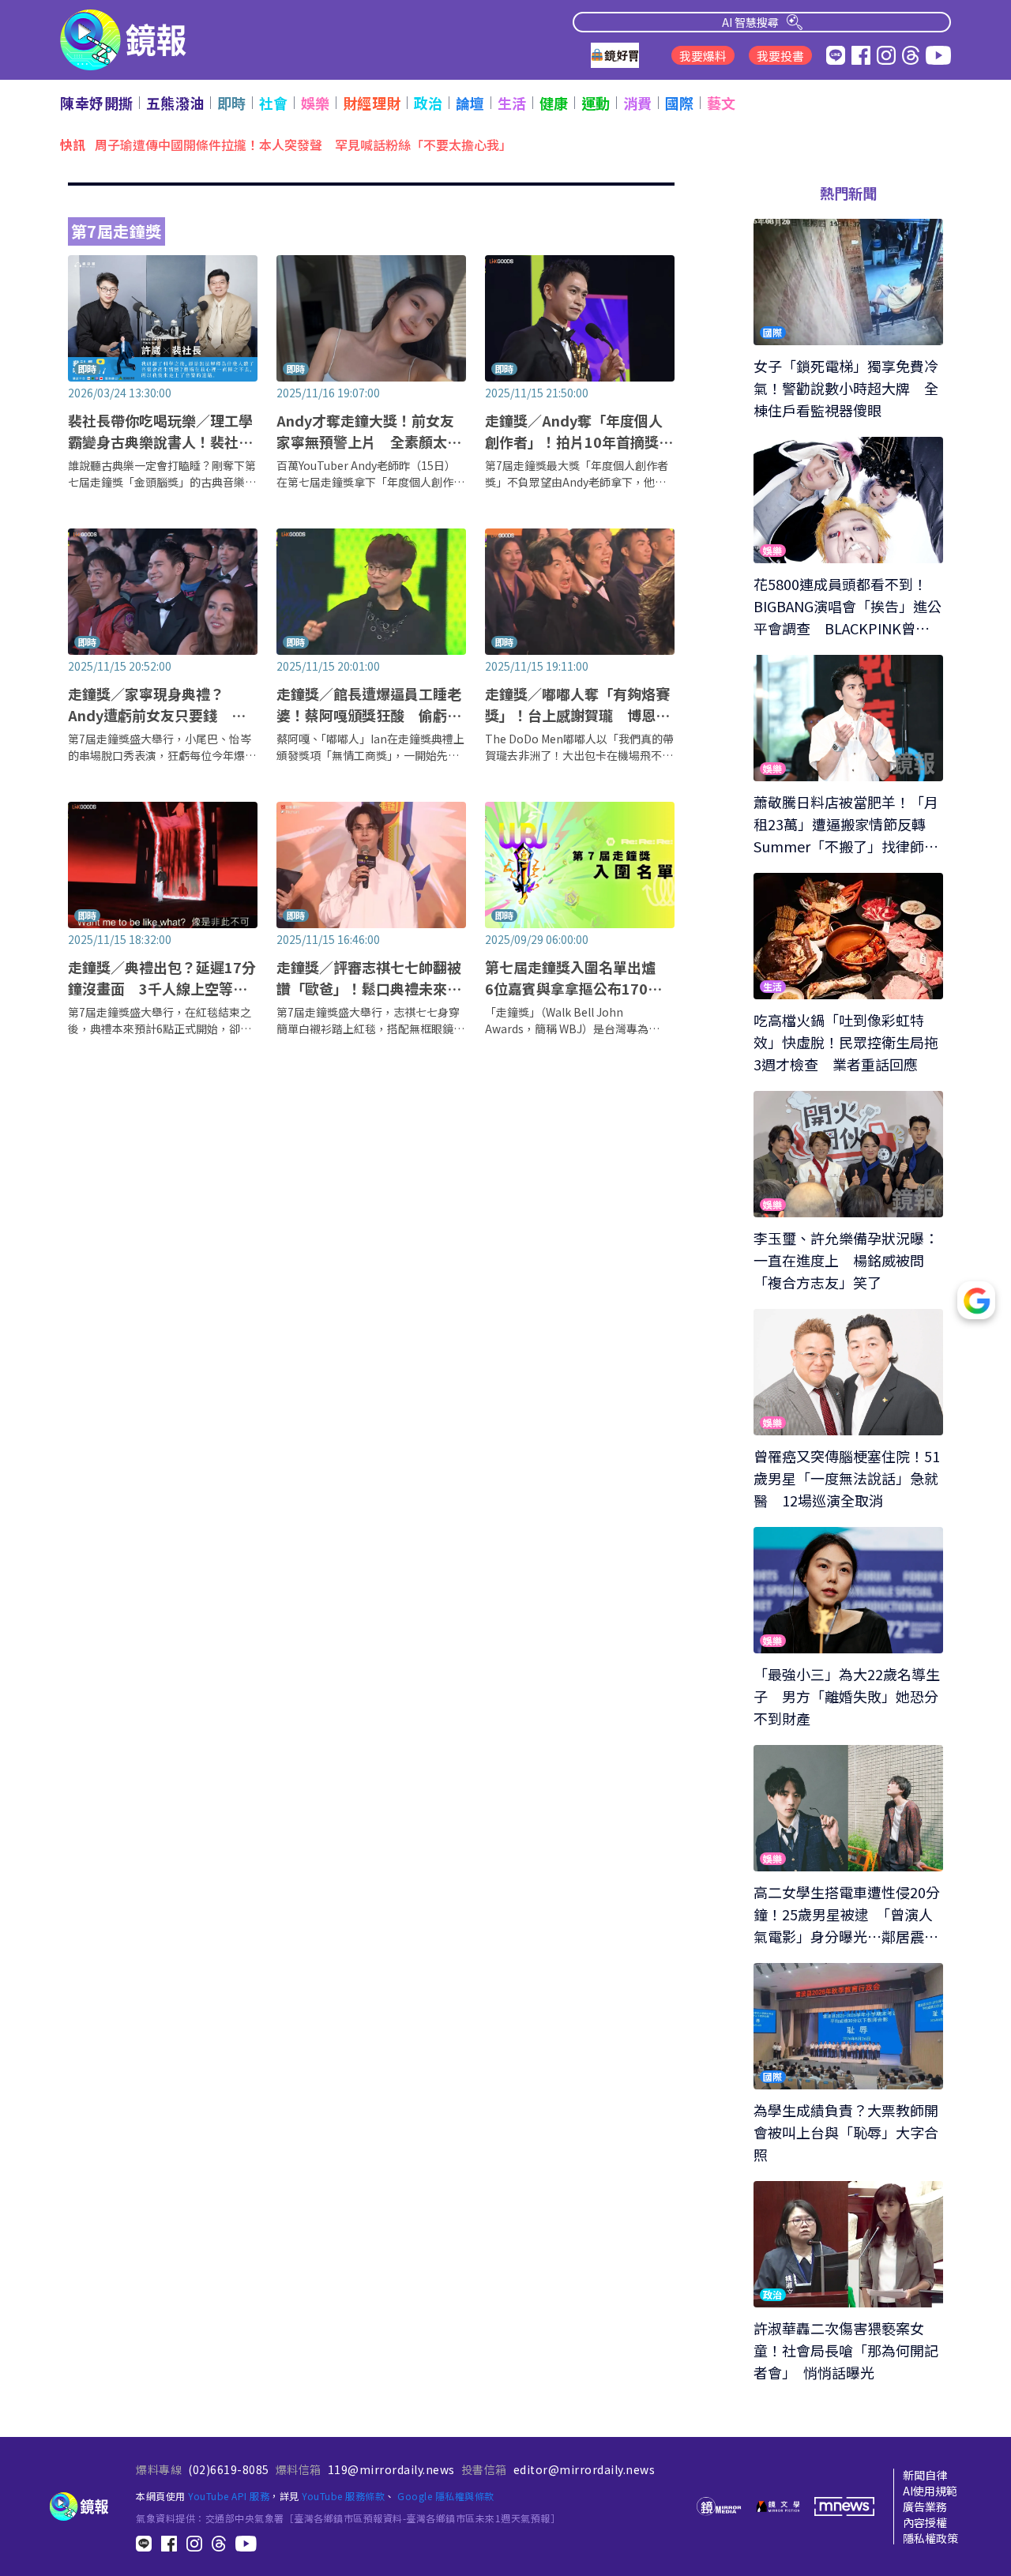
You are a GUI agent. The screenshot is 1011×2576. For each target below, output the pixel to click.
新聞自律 (925, 2475)
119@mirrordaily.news (391, 2469)
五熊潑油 (175, 103)
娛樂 (316, 103)
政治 (428, 103)
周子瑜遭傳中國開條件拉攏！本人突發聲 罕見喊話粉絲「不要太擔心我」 (303, 144)
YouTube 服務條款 (343, 2496)
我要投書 (780, 56)
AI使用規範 (930, 2491)
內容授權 (925, 2522)
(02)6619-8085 (229, 2469)
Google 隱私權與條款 (446, 2496)
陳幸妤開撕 (97, 103)
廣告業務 (925, 2506)
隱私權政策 (930, 2538)
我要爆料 (703, 56)
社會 (274, 103)
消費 (638, 103)
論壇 (470, 103)
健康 (554, 103)
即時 (232, 103)
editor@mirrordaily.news (584, 2469)
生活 (512, 103)
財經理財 (372, 103)
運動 (596, 103)
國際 (680, 103)
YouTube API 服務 (229, 2496)
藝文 (722, 103)
